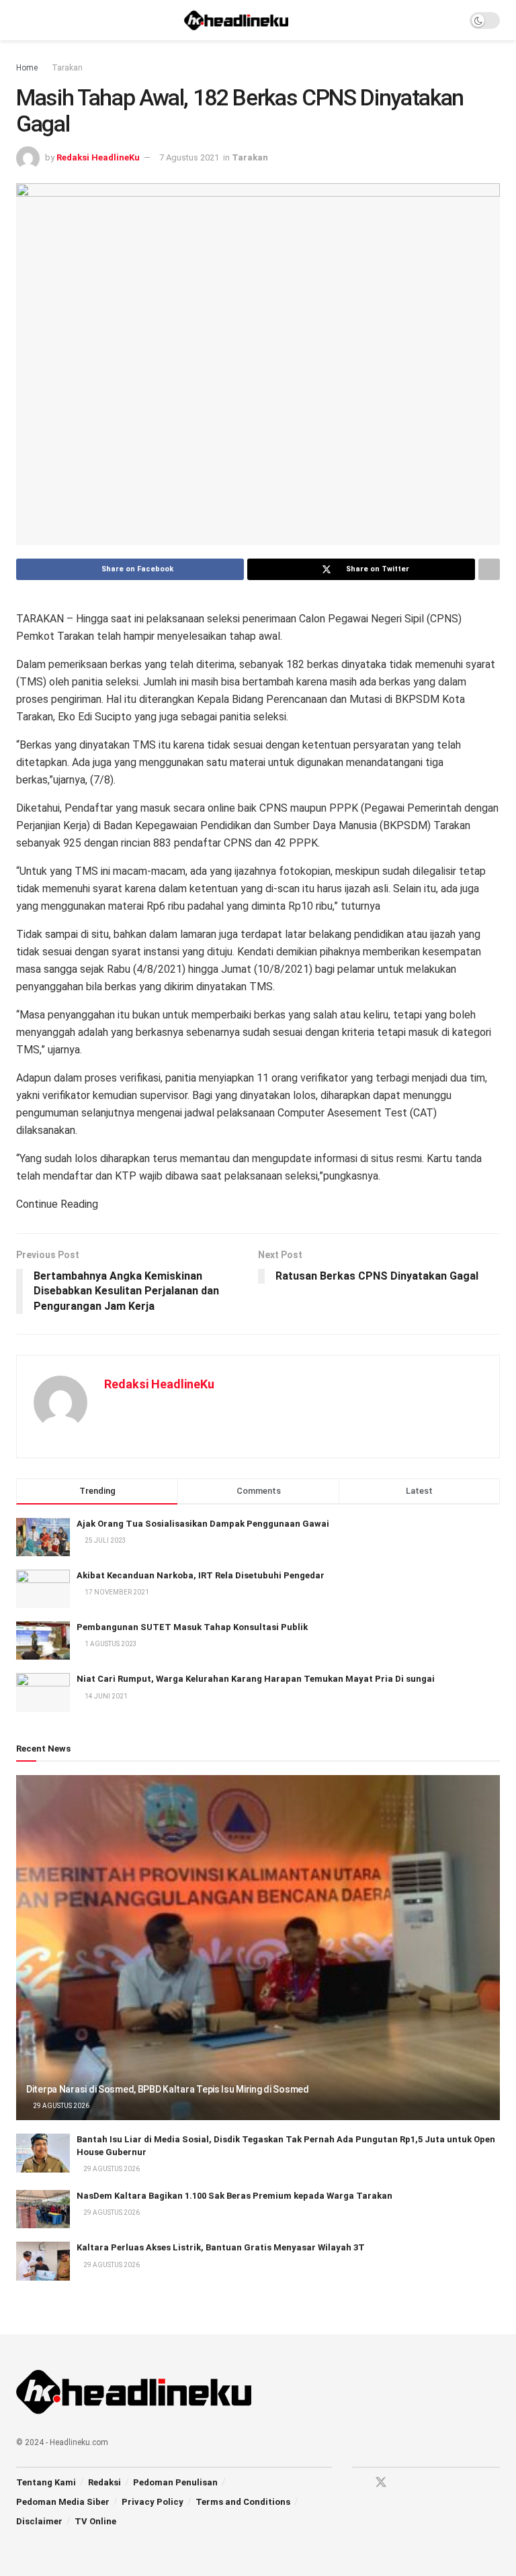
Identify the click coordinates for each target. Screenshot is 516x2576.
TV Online (95, 2521)
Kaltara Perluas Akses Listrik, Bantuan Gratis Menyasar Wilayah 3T (221, 2247)
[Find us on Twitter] (381, 2483)
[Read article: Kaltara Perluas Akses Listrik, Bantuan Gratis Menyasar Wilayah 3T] (43, 2261)
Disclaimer (39, 2521)
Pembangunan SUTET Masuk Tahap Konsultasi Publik (192, 1627)
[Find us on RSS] (428, 2483)
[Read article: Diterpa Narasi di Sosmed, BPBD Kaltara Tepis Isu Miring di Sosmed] (258, 1948)
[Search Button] (450, 20)
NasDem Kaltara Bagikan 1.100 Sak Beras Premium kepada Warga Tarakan (234, 2196)
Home (27, 68)
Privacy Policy (153, 2502)
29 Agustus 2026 (60, 2106)
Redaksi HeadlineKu (98, 157)
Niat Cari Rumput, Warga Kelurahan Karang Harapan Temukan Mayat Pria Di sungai (256, 1679)
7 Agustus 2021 (189, 157)
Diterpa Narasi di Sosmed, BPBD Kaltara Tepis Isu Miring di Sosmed (168, 2089)
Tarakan (67, 68)
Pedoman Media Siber (63, 2502)
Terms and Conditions (243, 2502)
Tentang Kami (46, 2482)
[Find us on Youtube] (405, 2483)
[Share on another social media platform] (489, 569)
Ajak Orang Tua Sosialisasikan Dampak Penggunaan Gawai (203, 1524)
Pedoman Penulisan (175, 2482)
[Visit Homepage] (236, 20)
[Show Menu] (22, 20)
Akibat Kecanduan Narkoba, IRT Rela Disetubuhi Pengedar (201, 1575)
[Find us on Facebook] (357, 2483)
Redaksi (104, 2482)
